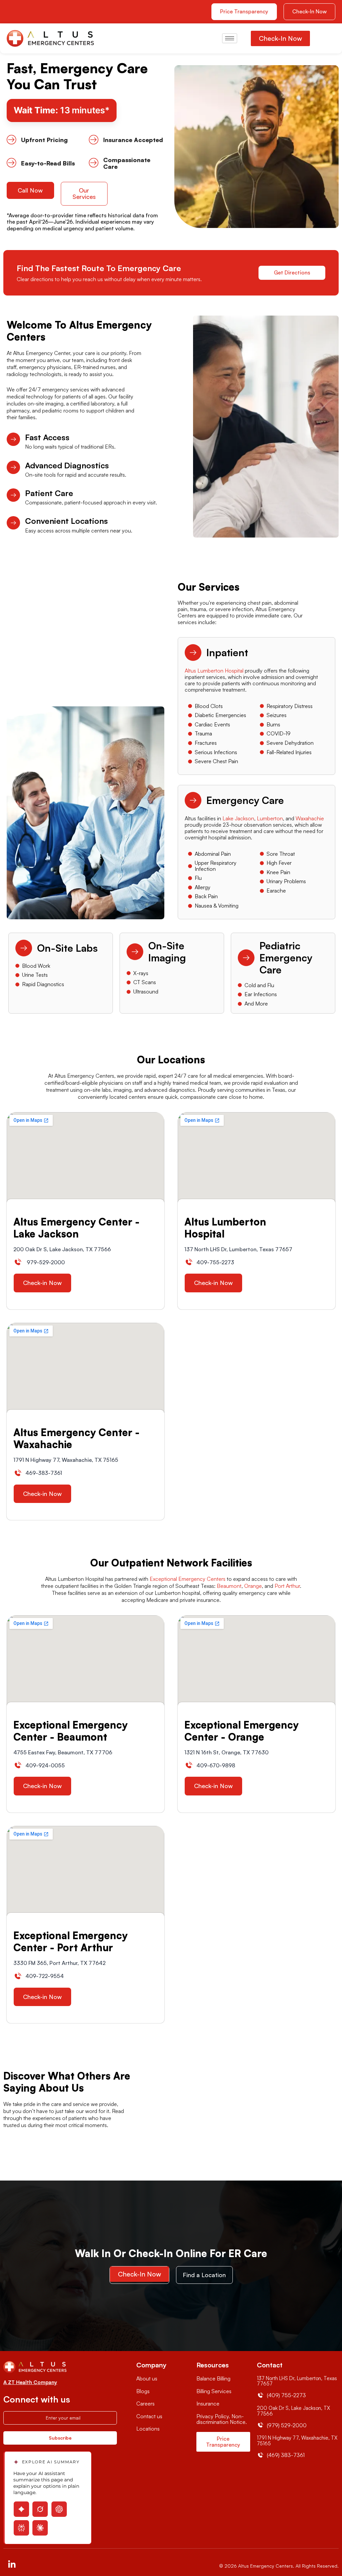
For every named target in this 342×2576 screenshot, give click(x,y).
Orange (253, 1586)
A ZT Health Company (30, 2382)
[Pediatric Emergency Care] (246, 958)
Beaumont (229, 1586)
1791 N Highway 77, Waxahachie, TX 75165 (297, 2441)
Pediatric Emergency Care (286, 958)
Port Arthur (287, 1586)
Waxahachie (310, 818)
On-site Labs (67, 948)
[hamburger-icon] (230, 38)
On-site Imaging (167, 952)
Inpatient (227, 652)
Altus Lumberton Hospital (215, 671)
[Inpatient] (193, 653)
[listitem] (256, 680)
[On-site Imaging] (135, 952)
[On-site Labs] (24, 948)
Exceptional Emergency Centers (188, 1579)
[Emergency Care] (193, 800)
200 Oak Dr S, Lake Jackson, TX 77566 (293, 2411)
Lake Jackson (238, 818)
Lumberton (270, 818)
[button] (309, 12)
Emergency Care (245, 800)
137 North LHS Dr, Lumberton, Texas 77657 (297, 2381)
